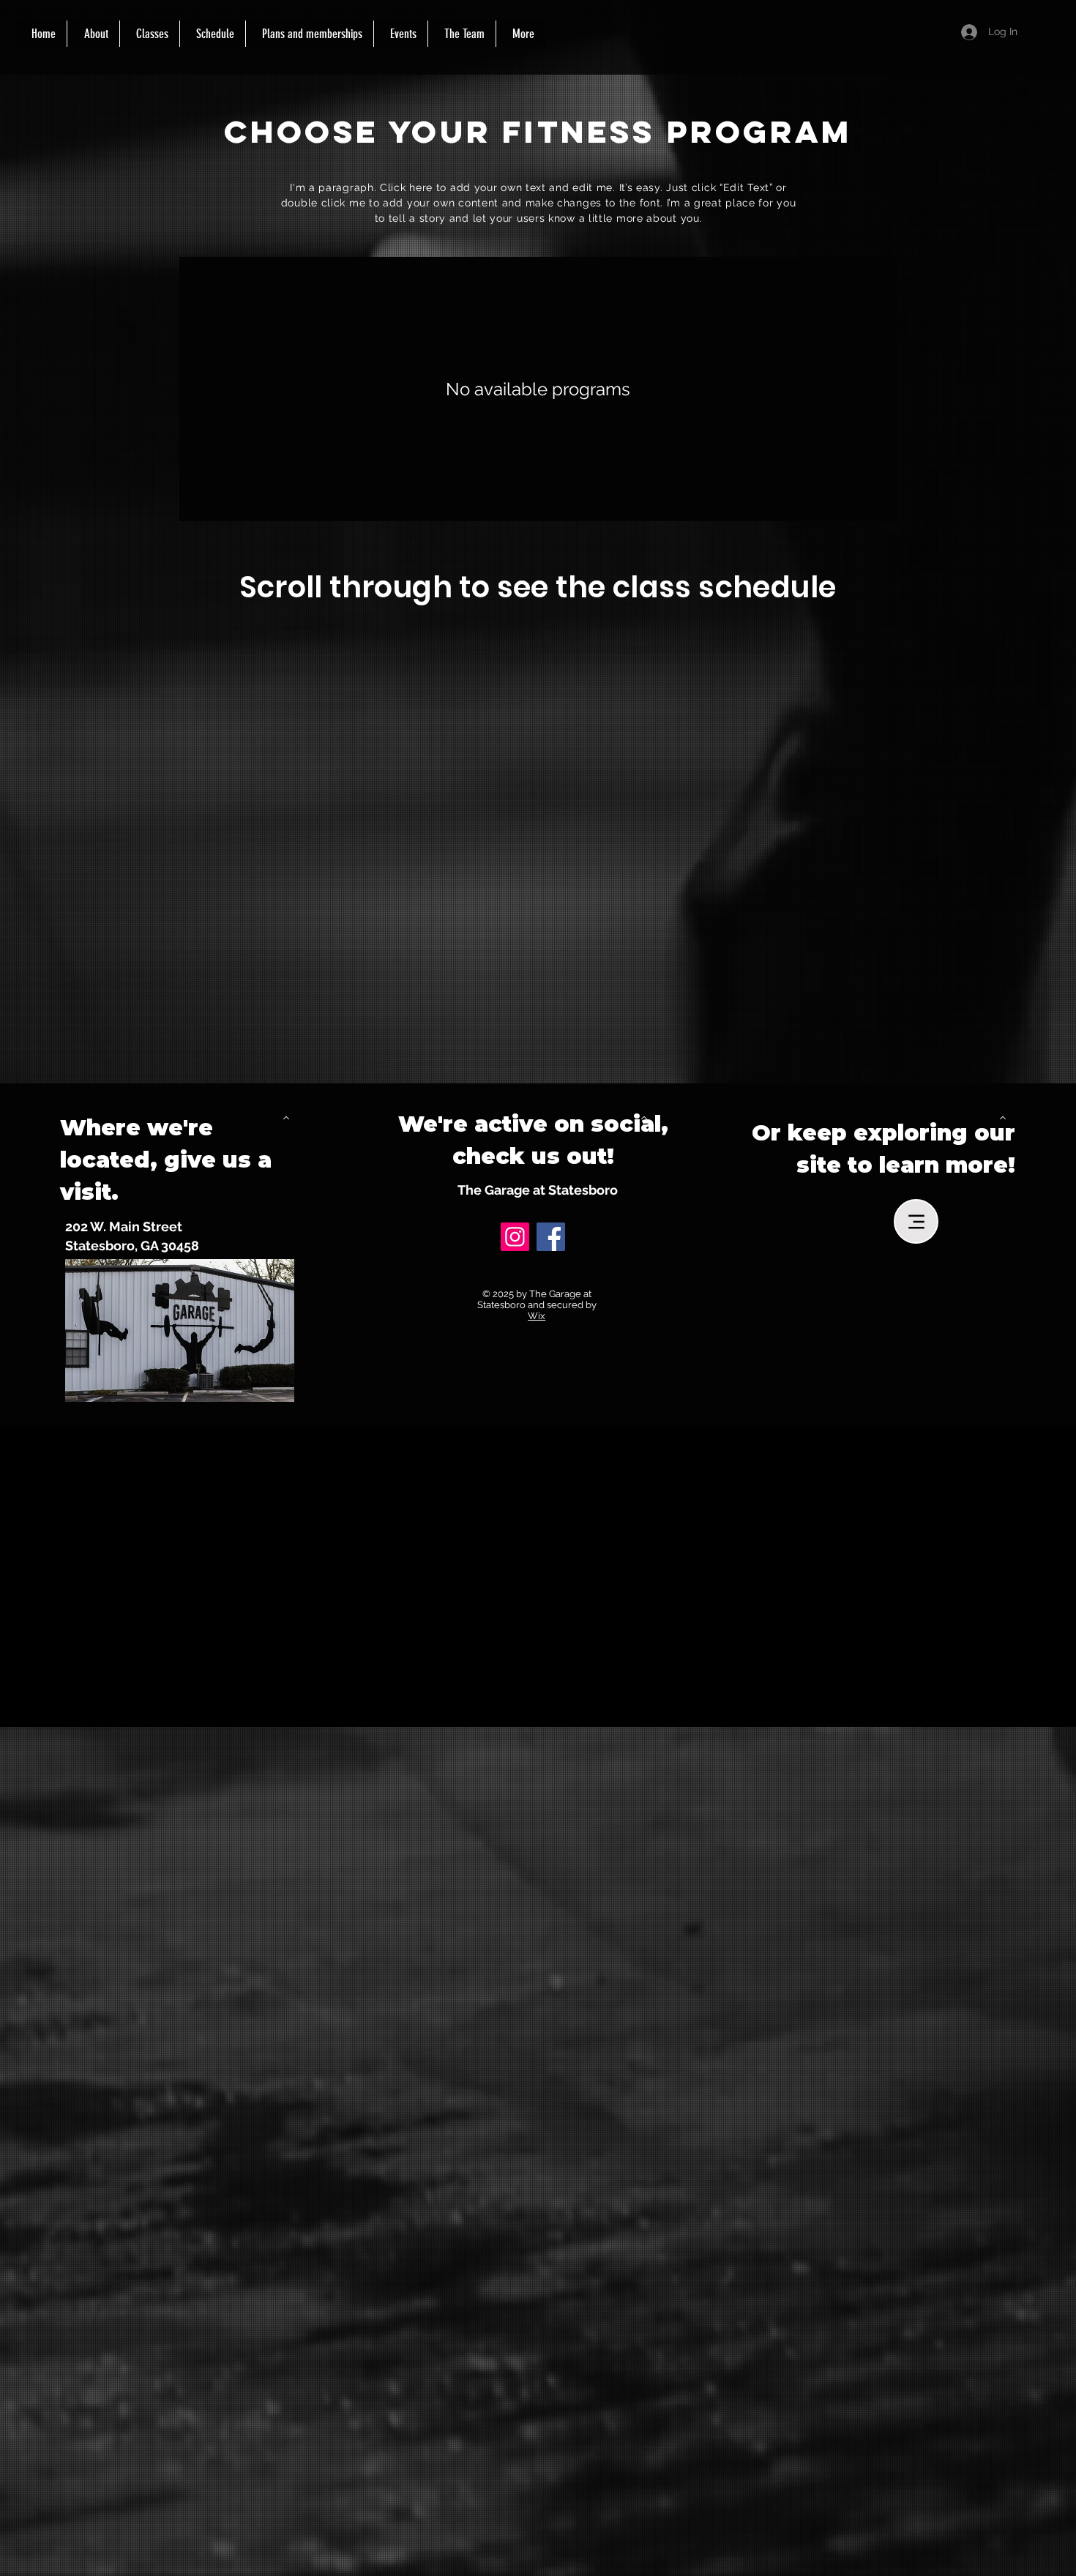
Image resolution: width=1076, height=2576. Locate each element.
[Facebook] (551, 1237)
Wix (537, 1316)
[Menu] (916, 1221)
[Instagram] (515, 1237)
